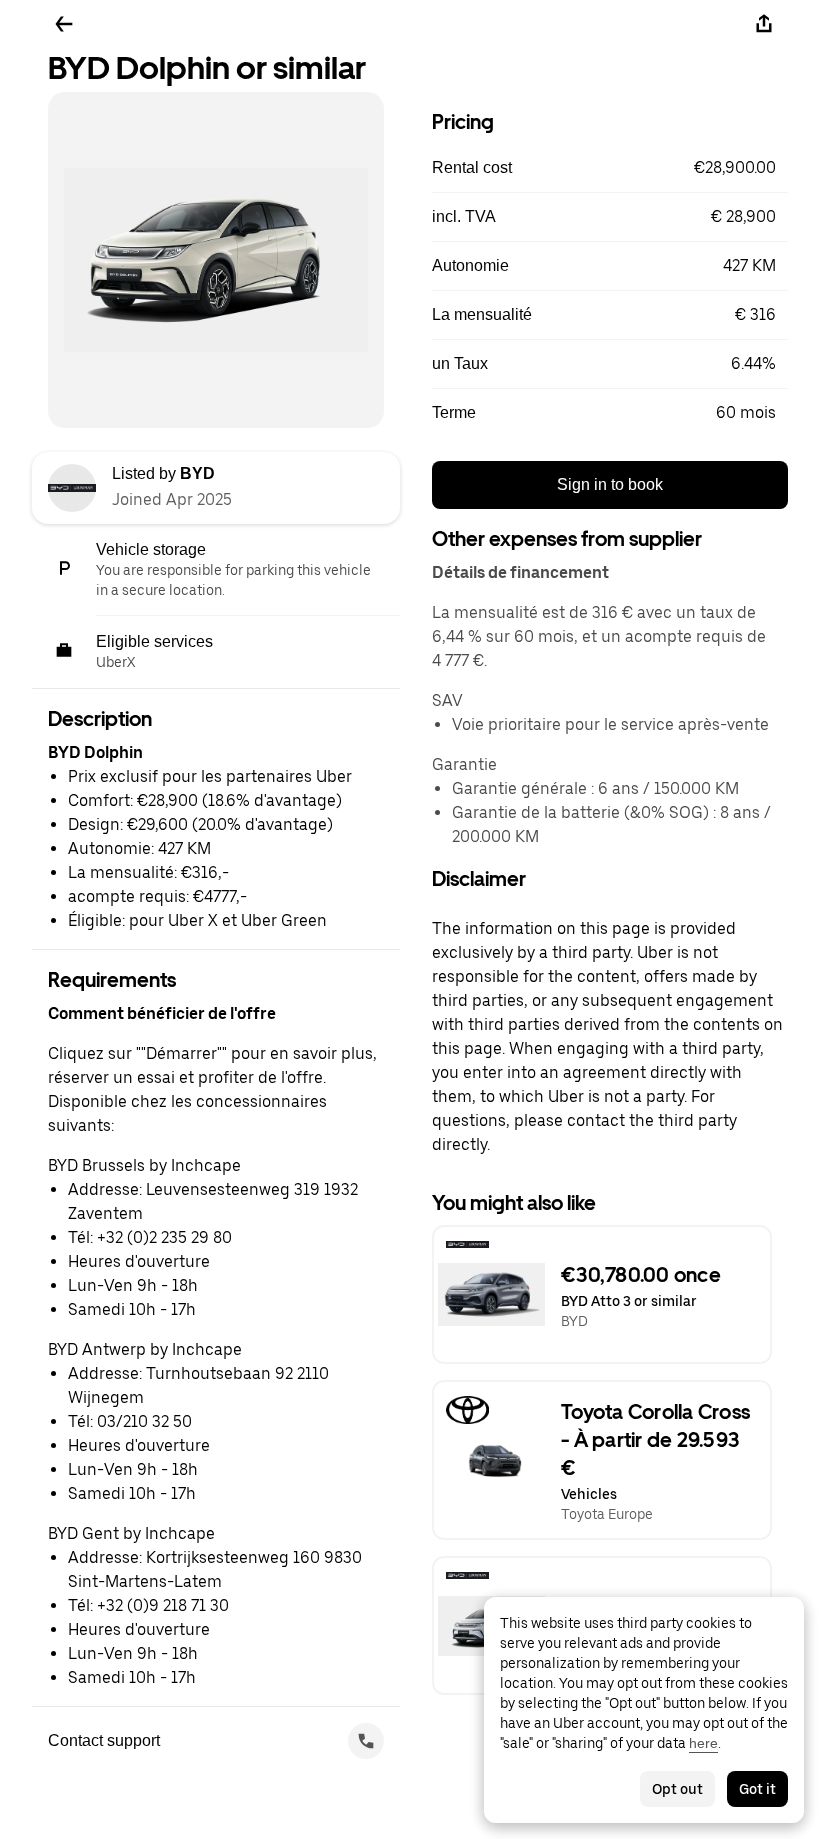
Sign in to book (610, 484)
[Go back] (64, 24)
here (703, 1743)
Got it (757, 1789)
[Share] (764, 24)
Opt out (677, 1789)
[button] (610, 168)
